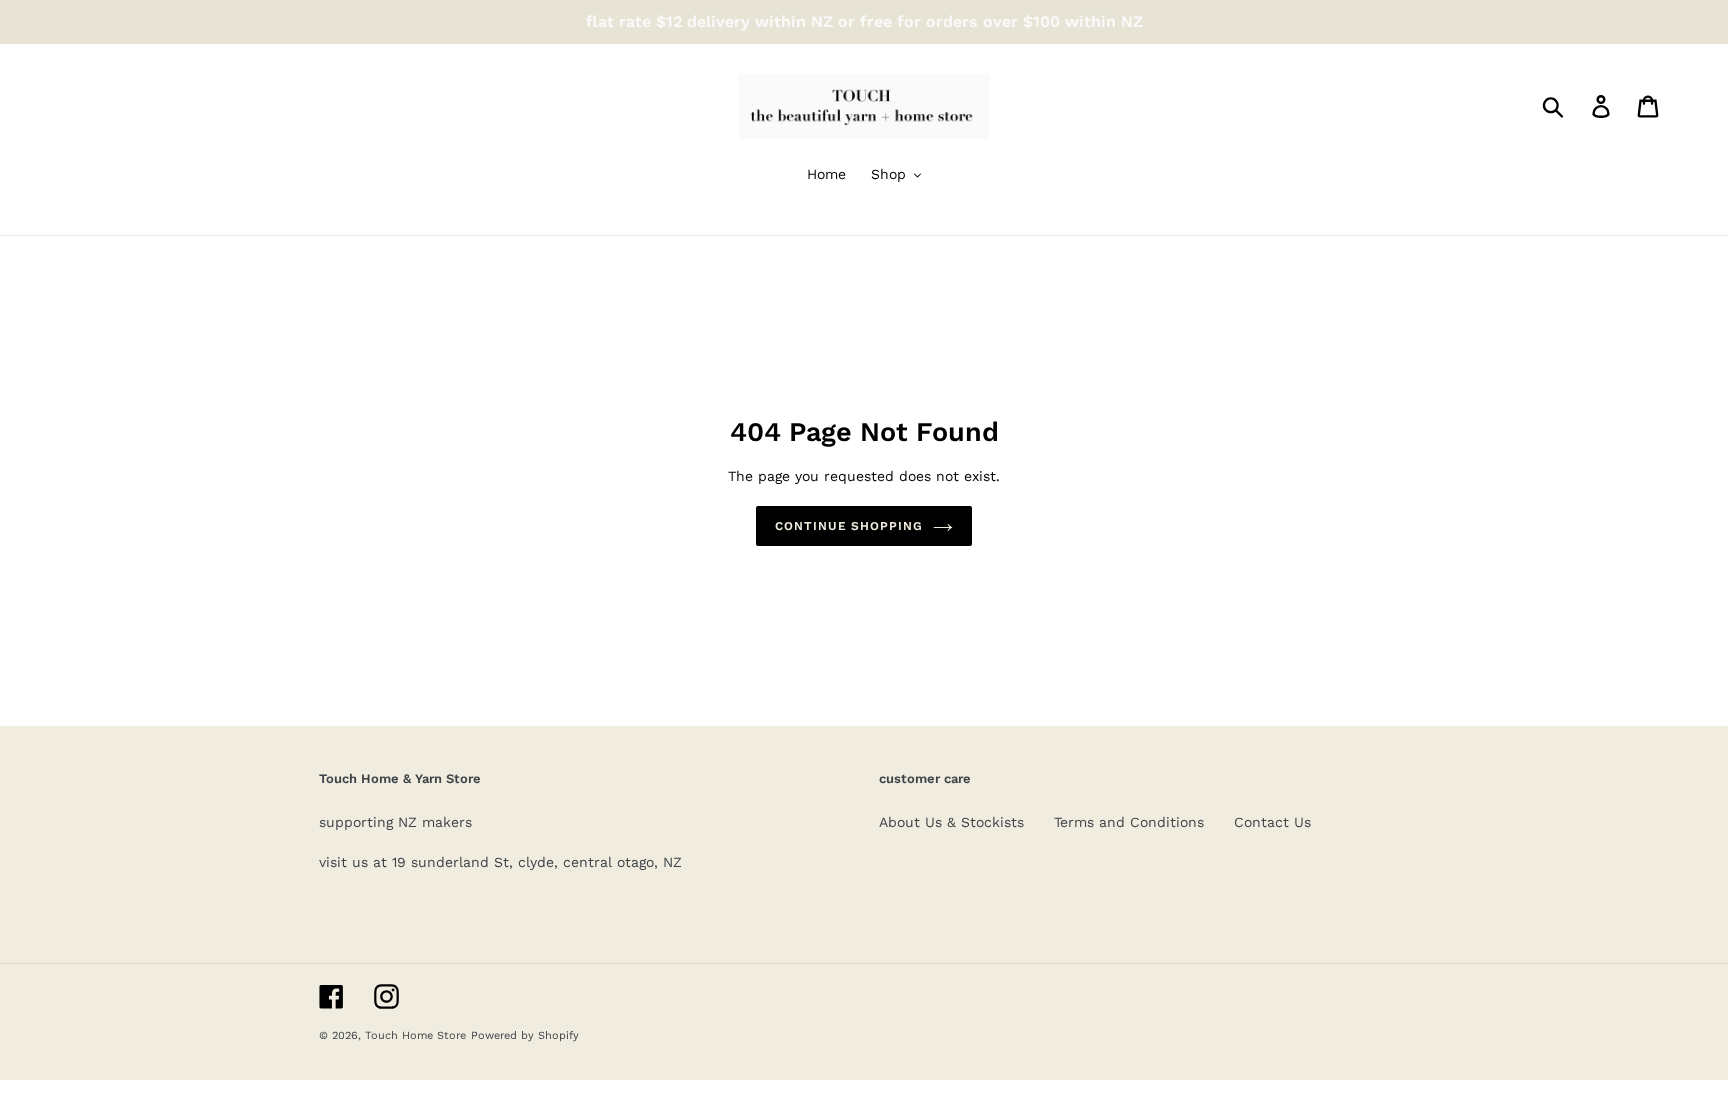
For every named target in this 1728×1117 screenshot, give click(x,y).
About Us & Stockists (951, 822)
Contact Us (1272, 822)
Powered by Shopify (525, 1035)
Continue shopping (849, 526)
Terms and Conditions (1129, 822)
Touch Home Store (415, 1035)
